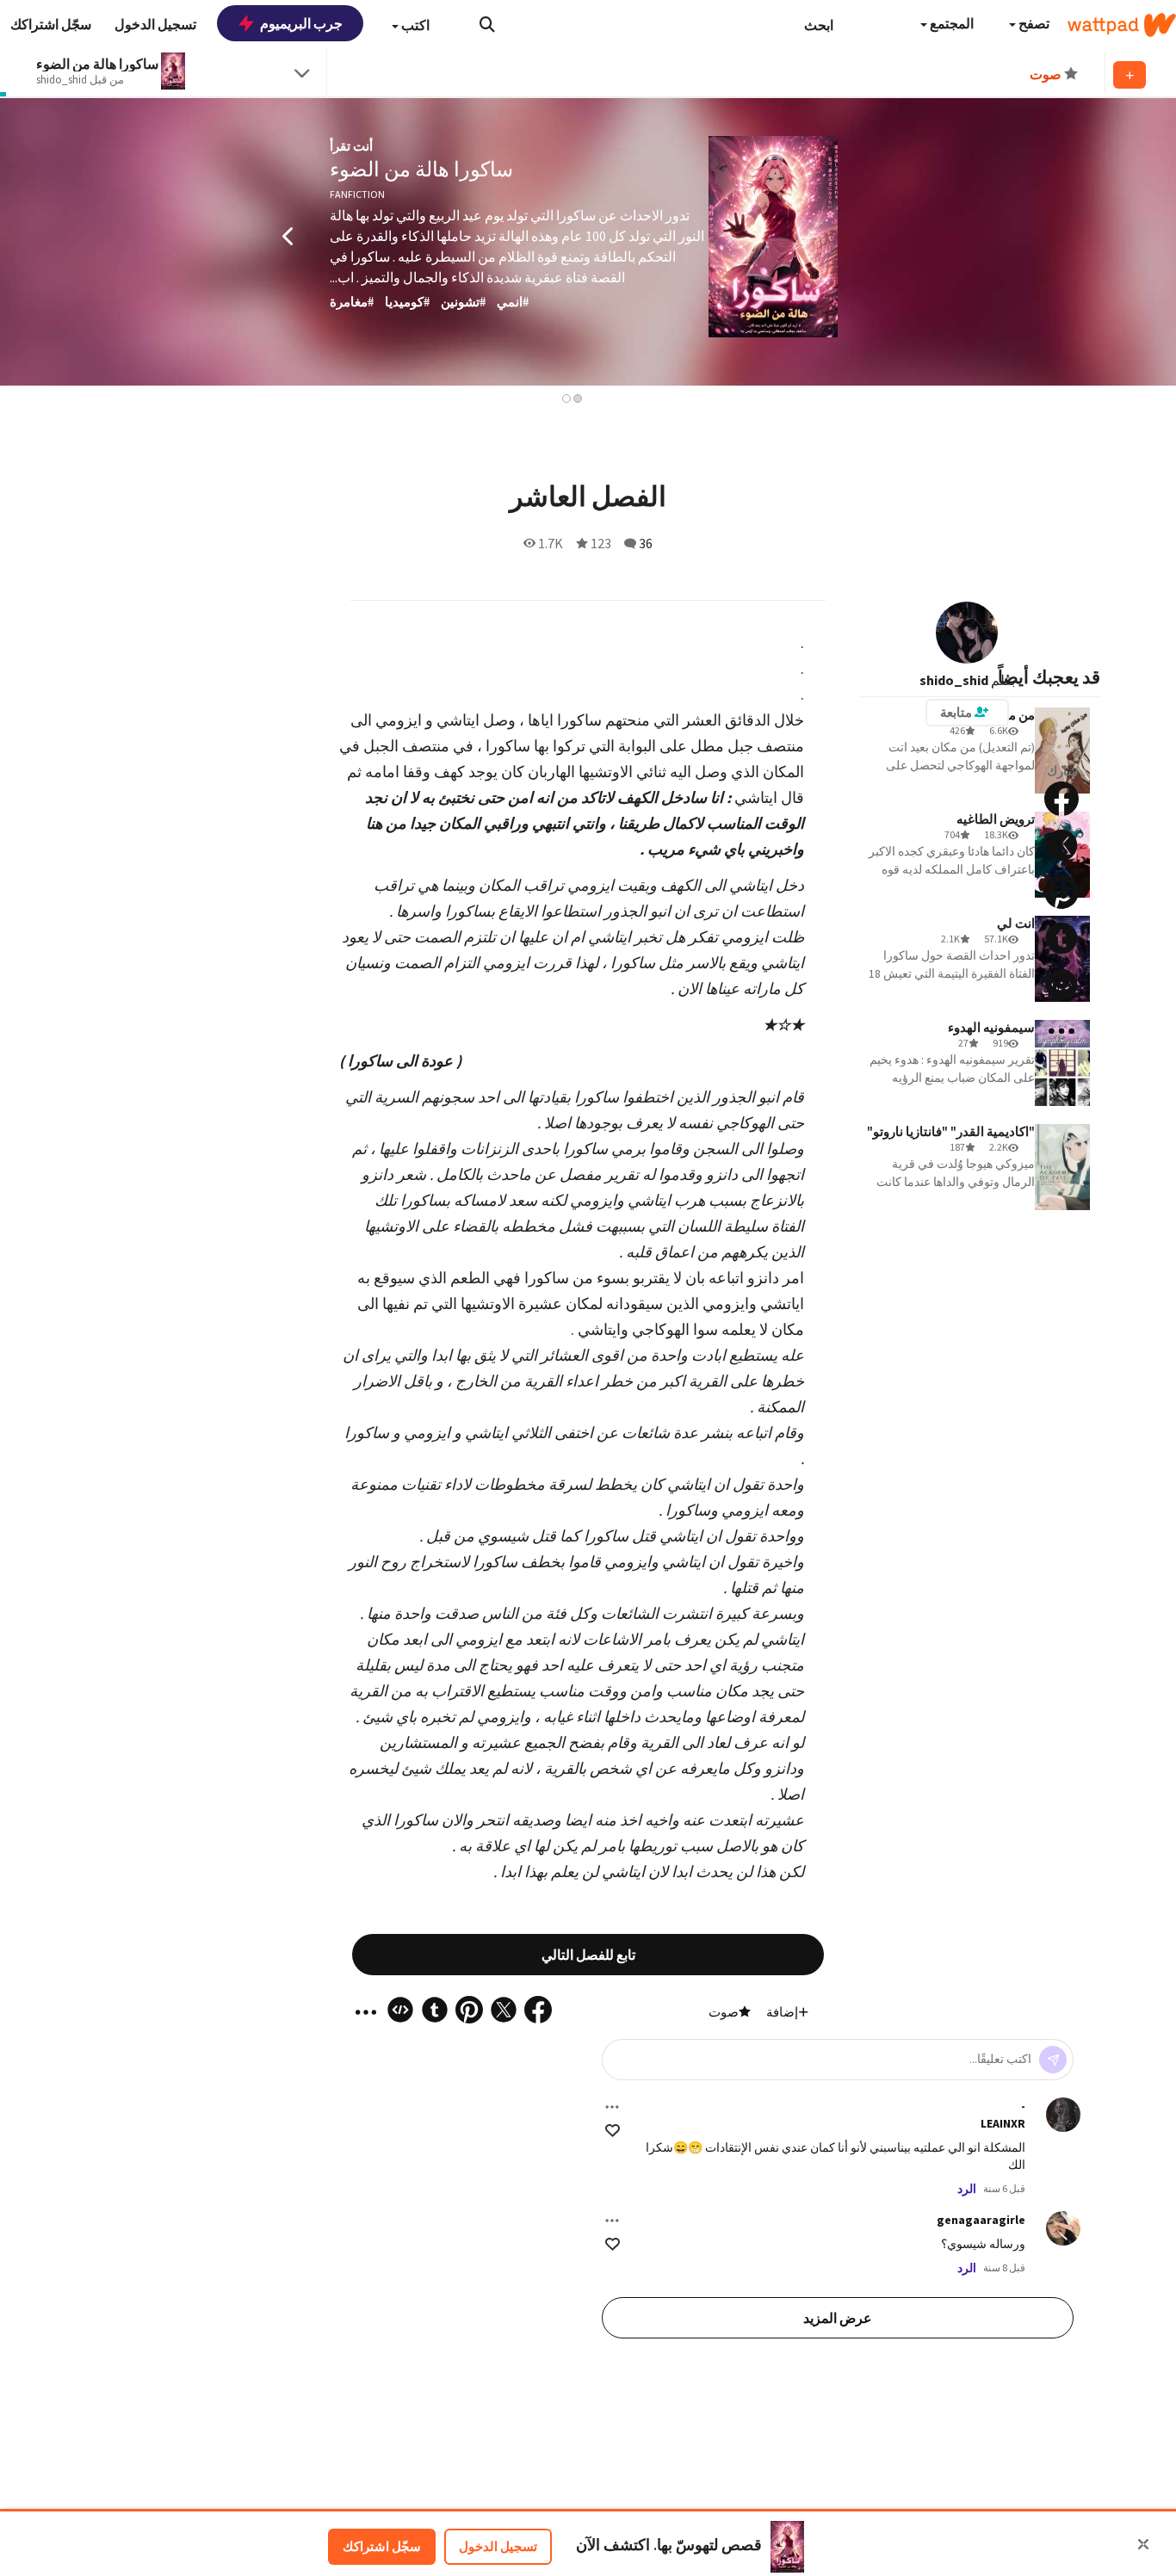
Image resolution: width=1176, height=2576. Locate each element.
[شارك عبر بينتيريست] (1061, 892)
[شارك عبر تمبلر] (1061, 938)
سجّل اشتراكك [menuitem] (51, 24)
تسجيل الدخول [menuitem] (155, 24)
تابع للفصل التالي (588, 1955)
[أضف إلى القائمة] (1130, 75)
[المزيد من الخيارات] (612, 2107)
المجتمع (950, 23)
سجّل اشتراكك (382, 2546)
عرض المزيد (838, 2318)
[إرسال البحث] (487, 24)
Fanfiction (357, 194)
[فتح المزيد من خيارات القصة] (1061, 1031)
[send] (1053, 2060)
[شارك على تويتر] (1061, 845)
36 (646, 543)
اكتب (414, 25)
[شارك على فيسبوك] (1061, 799)
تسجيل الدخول (498, 2546)
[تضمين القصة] (1061, 985)
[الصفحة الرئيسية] (1122, 25)
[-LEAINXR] (1063, 2115)
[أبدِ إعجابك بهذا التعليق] (613, 2131)
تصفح (1033, 23)
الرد (967, 2189)
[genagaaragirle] (1063, 2228)
